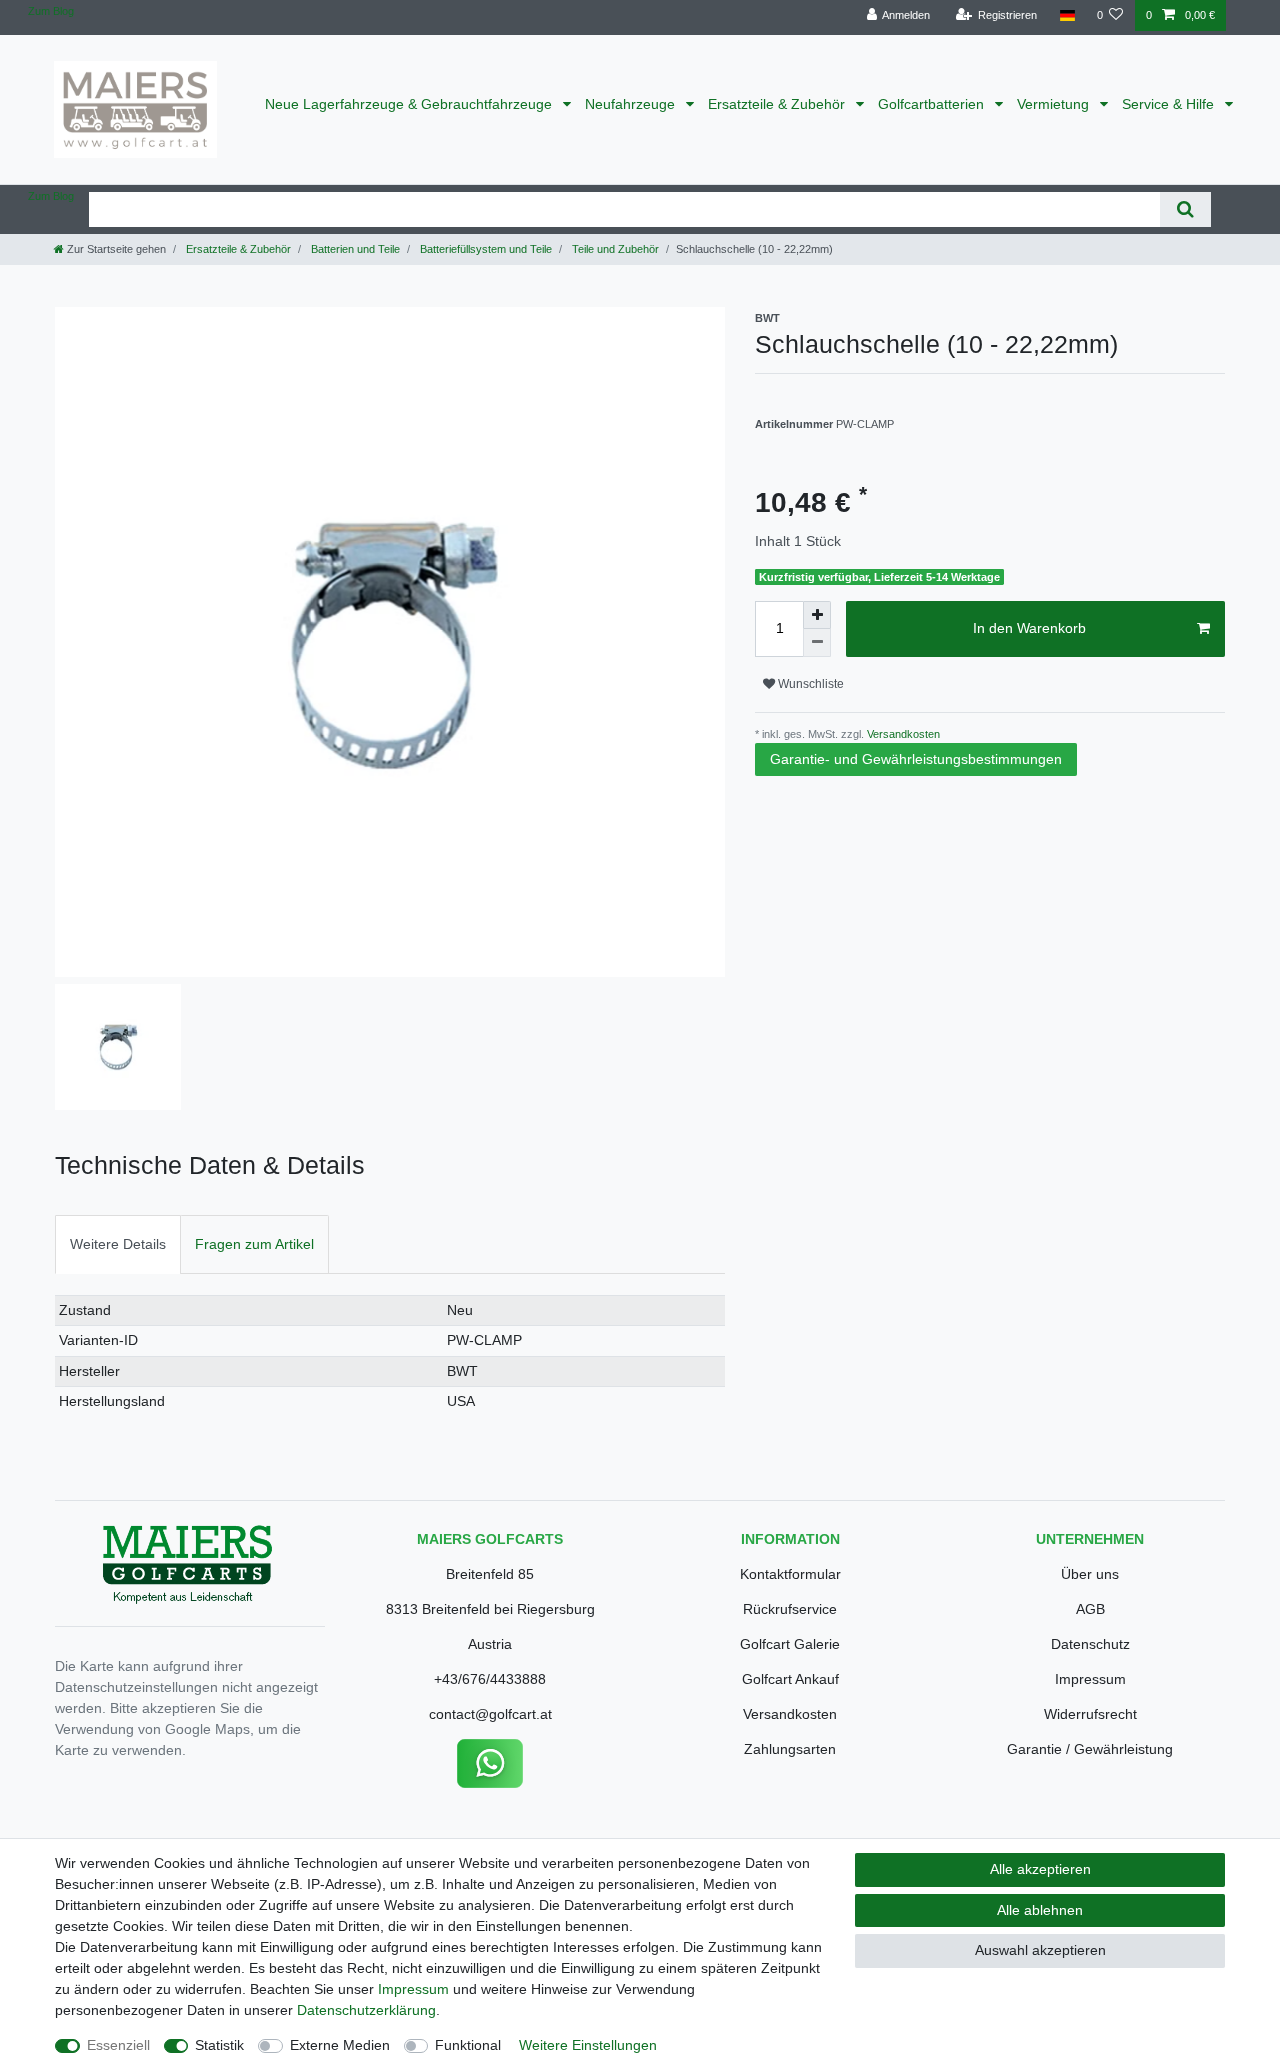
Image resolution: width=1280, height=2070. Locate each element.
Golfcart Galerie (790, 1644)
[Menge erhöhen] (817, 615)
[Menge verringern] (817, 643)
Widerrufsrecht (1090, 1714)
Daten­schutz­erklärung (366, 2010)
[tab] (118, 1244)
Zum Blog (51, 11)
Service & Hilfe (1170, 104)
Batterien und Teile (354, 249)
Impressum (1090, 1679)
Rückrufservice (790, 1609)
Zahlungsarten (790, 1749)
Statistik (219, 2045)
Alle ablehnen (1040, 1910)
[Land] (1066, 15)
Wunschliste (809, 684)
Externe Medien (340, 2045)
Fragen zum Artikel (254, 1244)
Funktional (468, 2045)
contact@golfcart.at (490, 1714)
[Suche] (1185, 209)
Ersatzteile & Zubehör (778, 104)
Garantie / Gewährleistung (1090, 1749)
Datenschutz (1090, 1644)
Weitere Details (118, 1244)
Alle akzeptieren (1040, 1869)
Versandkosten (902, 734)
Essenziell (118, 2045)
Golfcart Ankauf (790, 1679)
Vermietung (1055, 104)
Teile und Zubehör (614, 249)
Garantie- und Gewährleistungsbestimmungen (916, 759)
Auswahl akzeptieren (1040, 1950)
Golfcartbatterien (933, 104)
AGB (1090, 1609)
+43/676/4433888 (490, 1679)
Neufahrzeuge (632, 104)
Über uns (1090, 1574)
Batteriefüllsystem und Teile (484, 249)
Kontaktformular (790, 1574)
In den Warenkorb (1029, 628)
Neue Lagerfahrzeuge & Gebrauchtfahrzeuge (410, 104)
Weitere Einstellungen (588, 2045)
